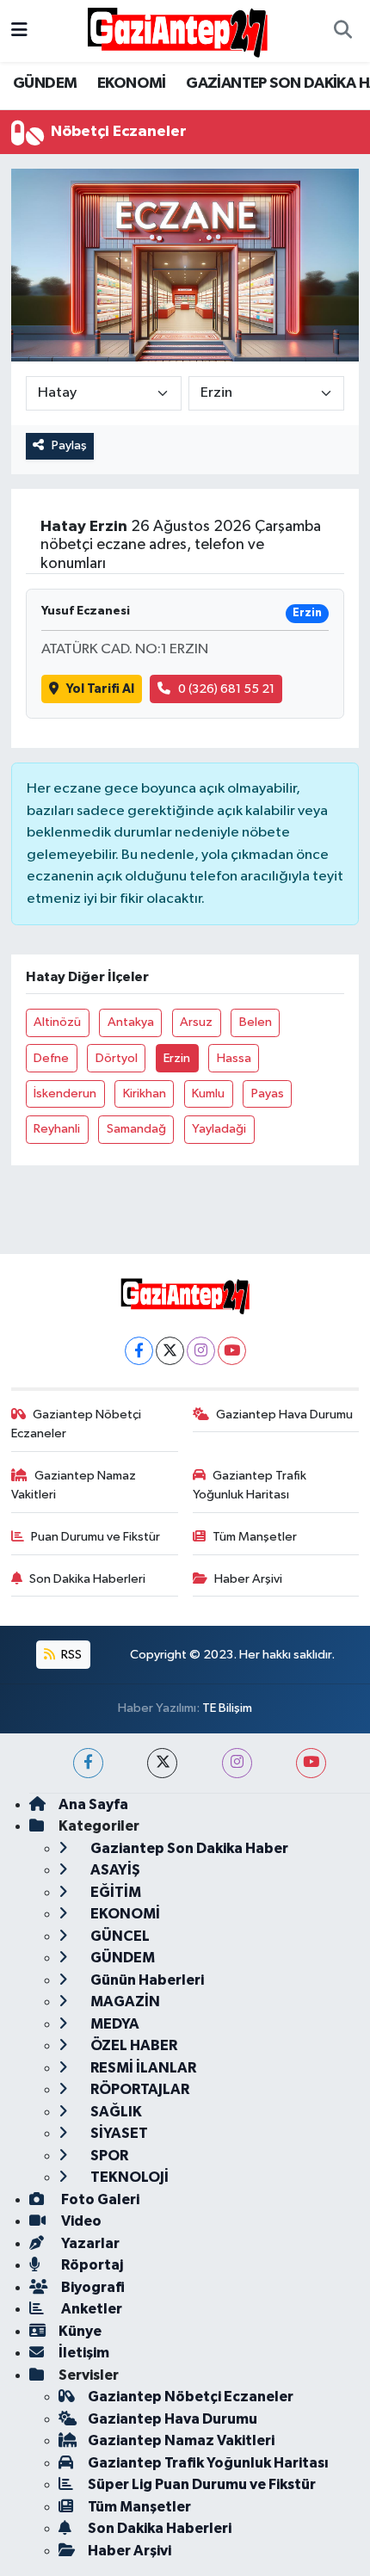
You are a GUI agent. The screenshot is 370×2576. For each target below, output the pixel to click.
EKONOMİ (132, 83)
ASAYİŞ (114, 1870)
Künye (80, 2331)
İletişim (84, 2353)
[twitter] (162, 1763)
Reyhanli (57, 1129)
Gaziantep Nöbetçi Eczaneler (77, 1424)
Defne (51, 1058)
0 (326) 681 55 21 (226, 689)
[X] (170, 1351)
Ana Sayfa (93, 1804)
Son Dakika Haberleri (87, 1579)
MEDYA (114, 2024)
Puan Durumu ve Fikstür (96, 1537)
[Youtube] (232, 1351)
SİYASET (118, 2133)
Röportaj (91, 2265)
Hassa (234, 1058)
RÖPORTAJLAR (139, 2089)
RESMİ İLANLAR (142, 2068)
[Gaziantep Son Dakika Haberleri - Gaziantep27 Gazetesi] (177, 31)
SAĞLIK (115, 2112)
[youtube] (311, 1763)
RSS (70, 1655)
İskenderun (65, 1093)
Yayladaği (219, 1129)
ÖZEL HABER (133, 2045)
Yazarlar (89, 2243)
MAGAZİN (124, 2001)
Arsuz (196, 1022)
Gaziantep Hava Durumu (284, 1415)
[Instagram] (201, 1351)
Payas (268, 1093)
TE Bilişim (227, 1708)
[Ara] (342, 31)
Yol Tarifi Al (100, 689)
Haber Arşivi (248, 1579)
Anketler (90, 2309)
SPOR (108, 2156)
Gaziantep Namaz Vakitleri (74, 1485)
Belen (256, 1022)
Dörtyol (117, 1058)
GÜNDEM (45, 83)
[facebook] (88, 1763)
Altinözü (57, 1022)
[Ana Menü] (19, 31)
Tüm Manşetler (255, 1537)
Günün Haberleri (146, 1980)
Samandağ (136, 1129)
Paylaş (69, 445)
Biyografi (92, 2287)
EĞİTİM (114, 1892)
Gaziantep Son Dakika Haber (188, 1848)
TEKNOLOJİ (128, 2177)
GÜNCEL (119, 1936)
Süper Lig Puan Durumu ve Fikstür (202, 2484)
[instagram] (237, 1763)
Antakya (131, 1022)
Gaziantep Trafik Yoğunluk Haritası (250, 1485)
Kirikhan (145, 1093)
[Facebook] (139, 1351)
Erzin (177, 1058)
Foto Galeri (99, 2199)
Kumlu (208, 1093)
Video (80, 2221)
